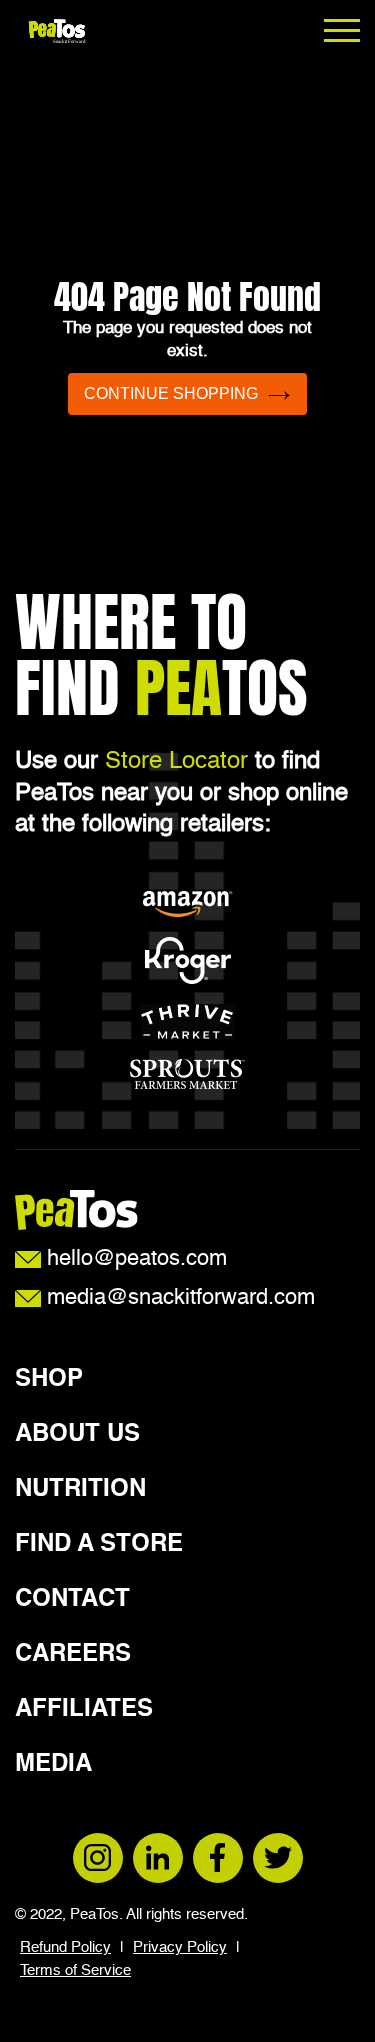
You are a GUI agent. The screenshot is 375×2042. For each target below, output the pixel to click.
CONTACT (72, 1600)
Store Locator (176, 762)
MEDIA (53, 1765)
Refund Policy (65, 1947)
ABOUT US (77, 1435)
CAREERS (73, 1655)
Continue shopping (171, 393)
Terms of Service (75, 1970)
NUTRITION (80, 1490)
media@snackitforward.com (178, 1298)
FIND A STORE (99, 1545)
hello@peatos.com (134, 1259)
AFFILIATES (84, 1710)
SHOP (49, 1380)
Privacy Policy (180, 1947)
